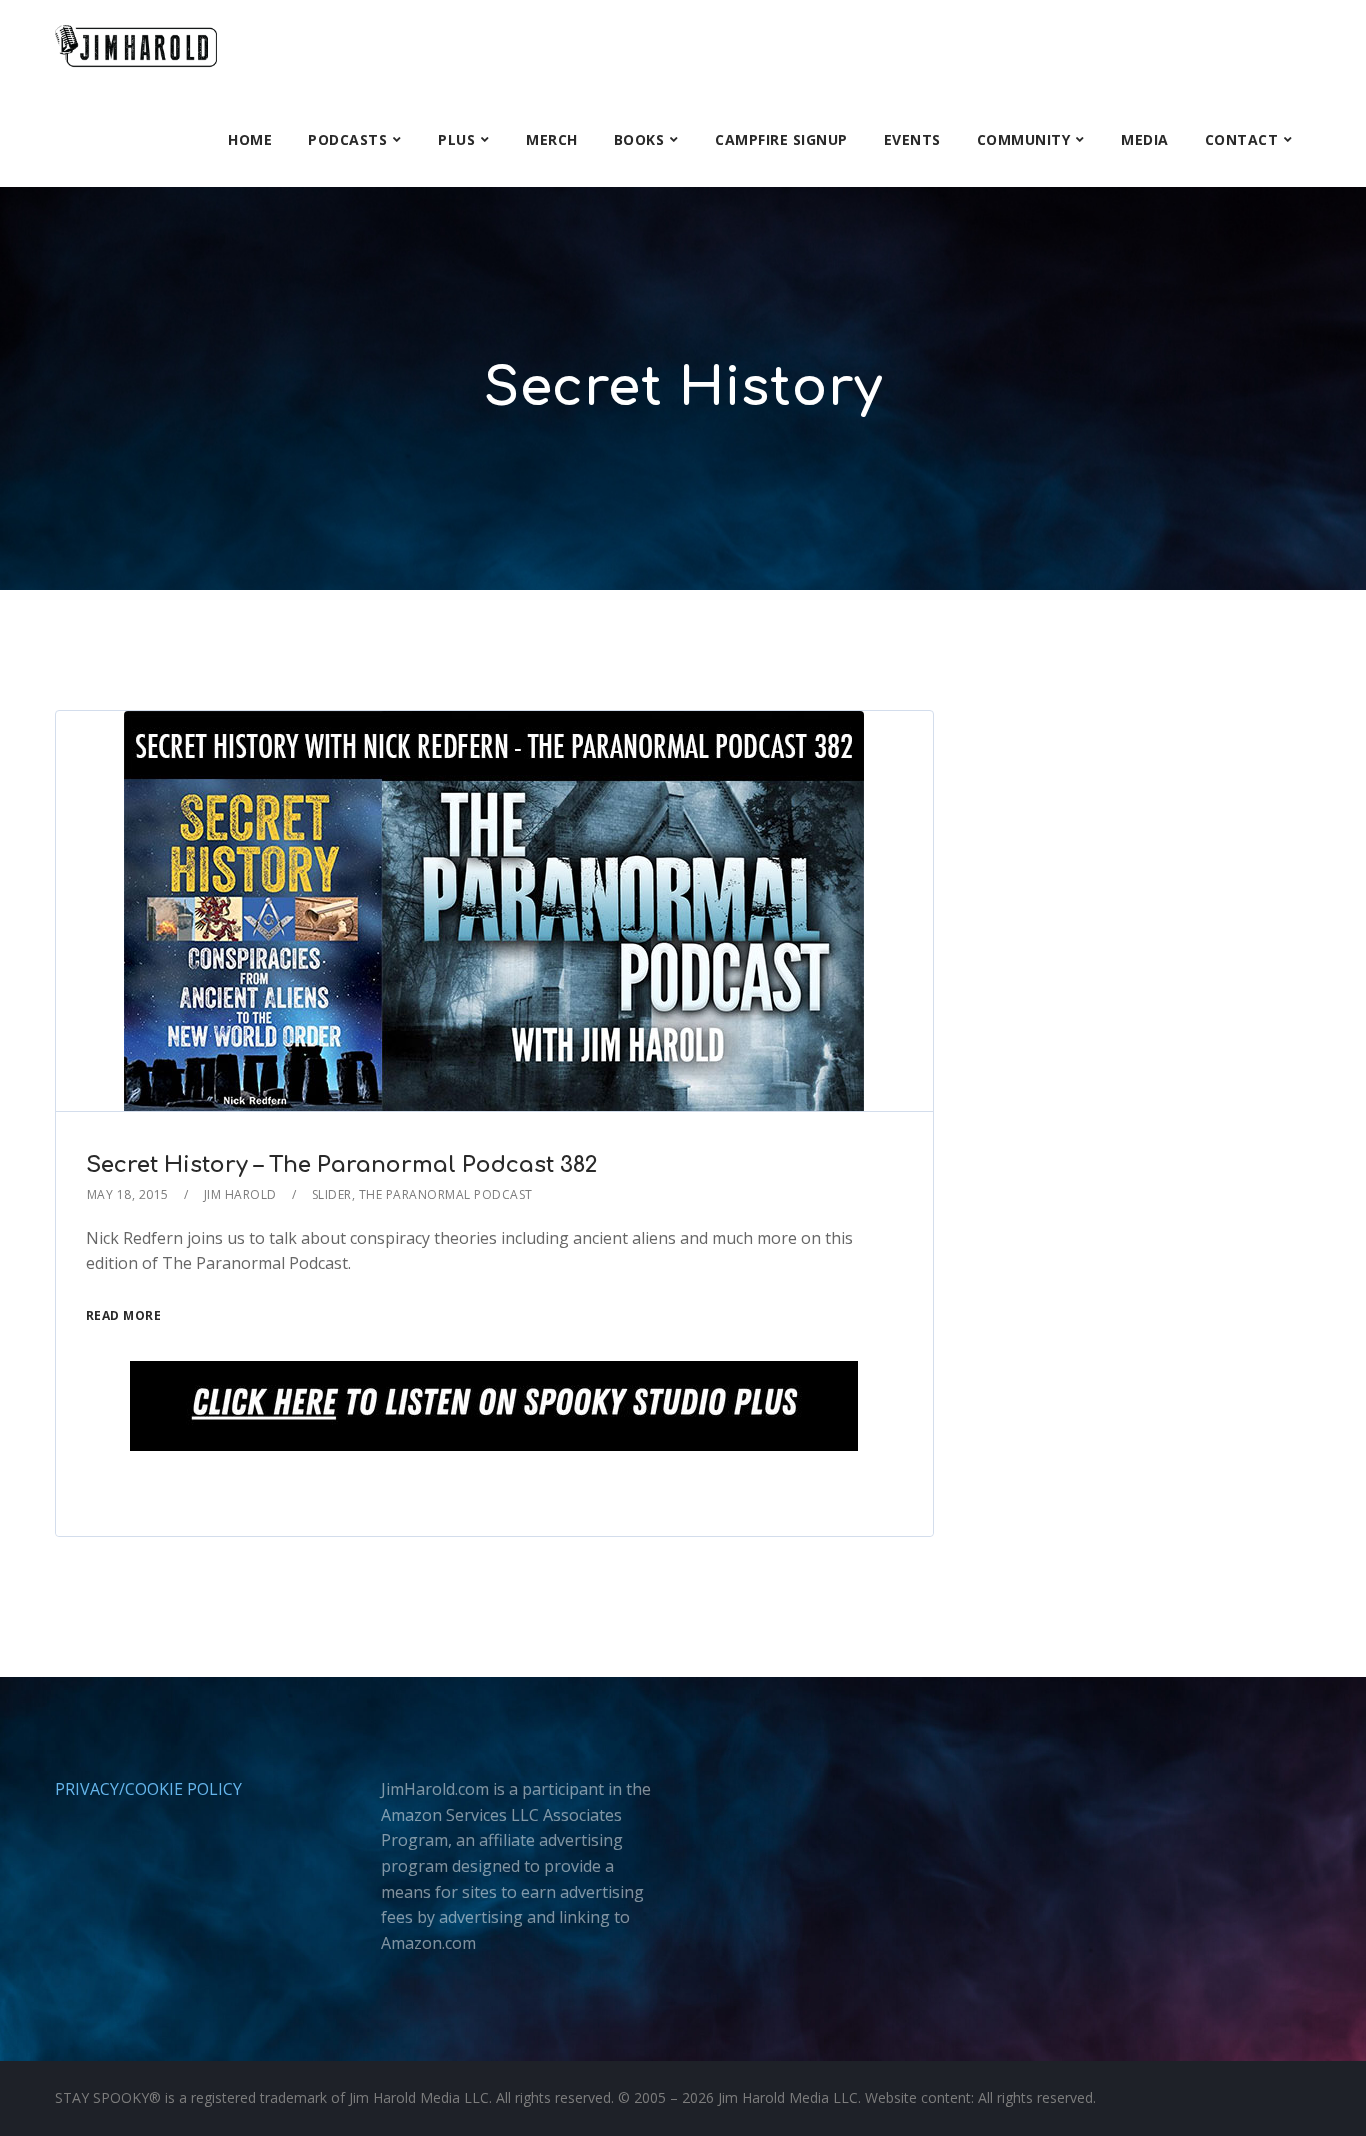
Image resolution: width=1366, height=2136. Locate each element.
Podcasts (347, 139)
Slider (332, 1194)
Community (1024, 139)
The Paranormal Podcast (446, 1194)
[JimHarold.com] (136, 46)
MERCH (552, 139)
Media (1145, 139)
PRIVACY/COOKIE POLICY (148, 1789)
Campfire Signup (781, 139)
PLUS (456, 139)
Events (912, 139)
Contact (1242, 139)
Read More (124, 1315)
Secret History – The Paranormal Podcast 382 (341, 1165)
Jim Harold (240, 1194)
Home (250, 139)
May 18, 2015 (128, 1194)
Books (639, 139)
